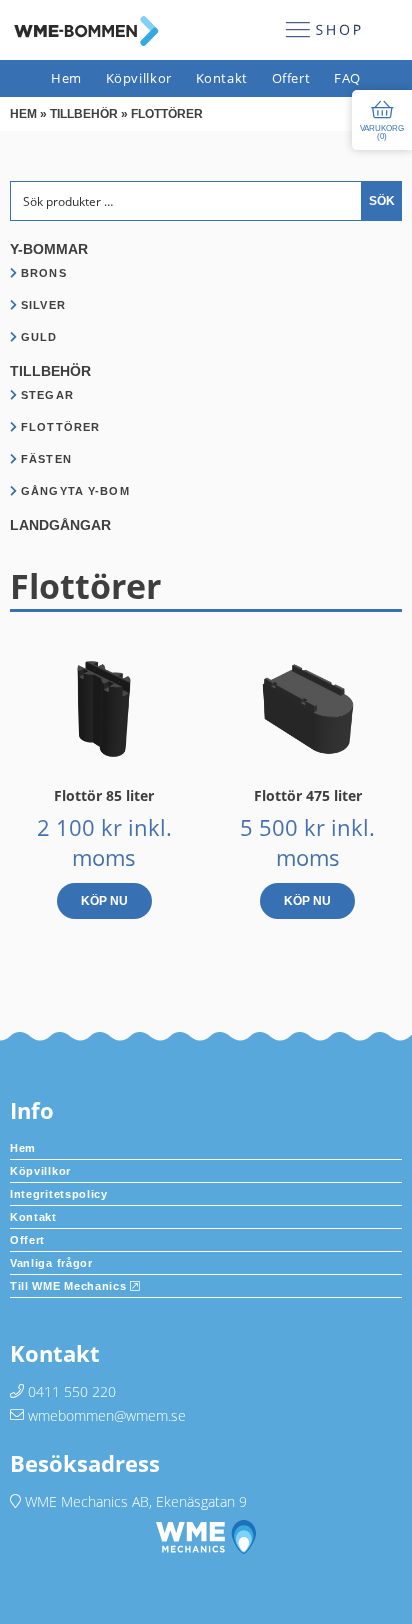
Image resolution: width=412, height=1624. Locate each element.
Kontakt (222, 78)
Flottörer (60, 427)
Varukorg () (382, 132)
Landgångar (60, 525)
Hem (66, 78)
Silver (43, 305)
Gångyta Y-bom (75, 491)
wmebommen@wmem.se (107, 1415)
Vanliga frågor (51, 1263)
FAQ (347, 78)
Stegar (47, 395)
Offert (291, 78)
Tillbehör (84, 114)
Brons (44, 273)
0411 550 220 (72, 1391)
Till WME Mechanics (70, 1286)
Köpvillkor (139, 78)
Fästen (46, 459)
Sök (382, 201)
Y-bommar (49, 249)
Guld (39, 337)
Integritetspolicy (59, 1194)
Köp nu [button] (104, 901)
